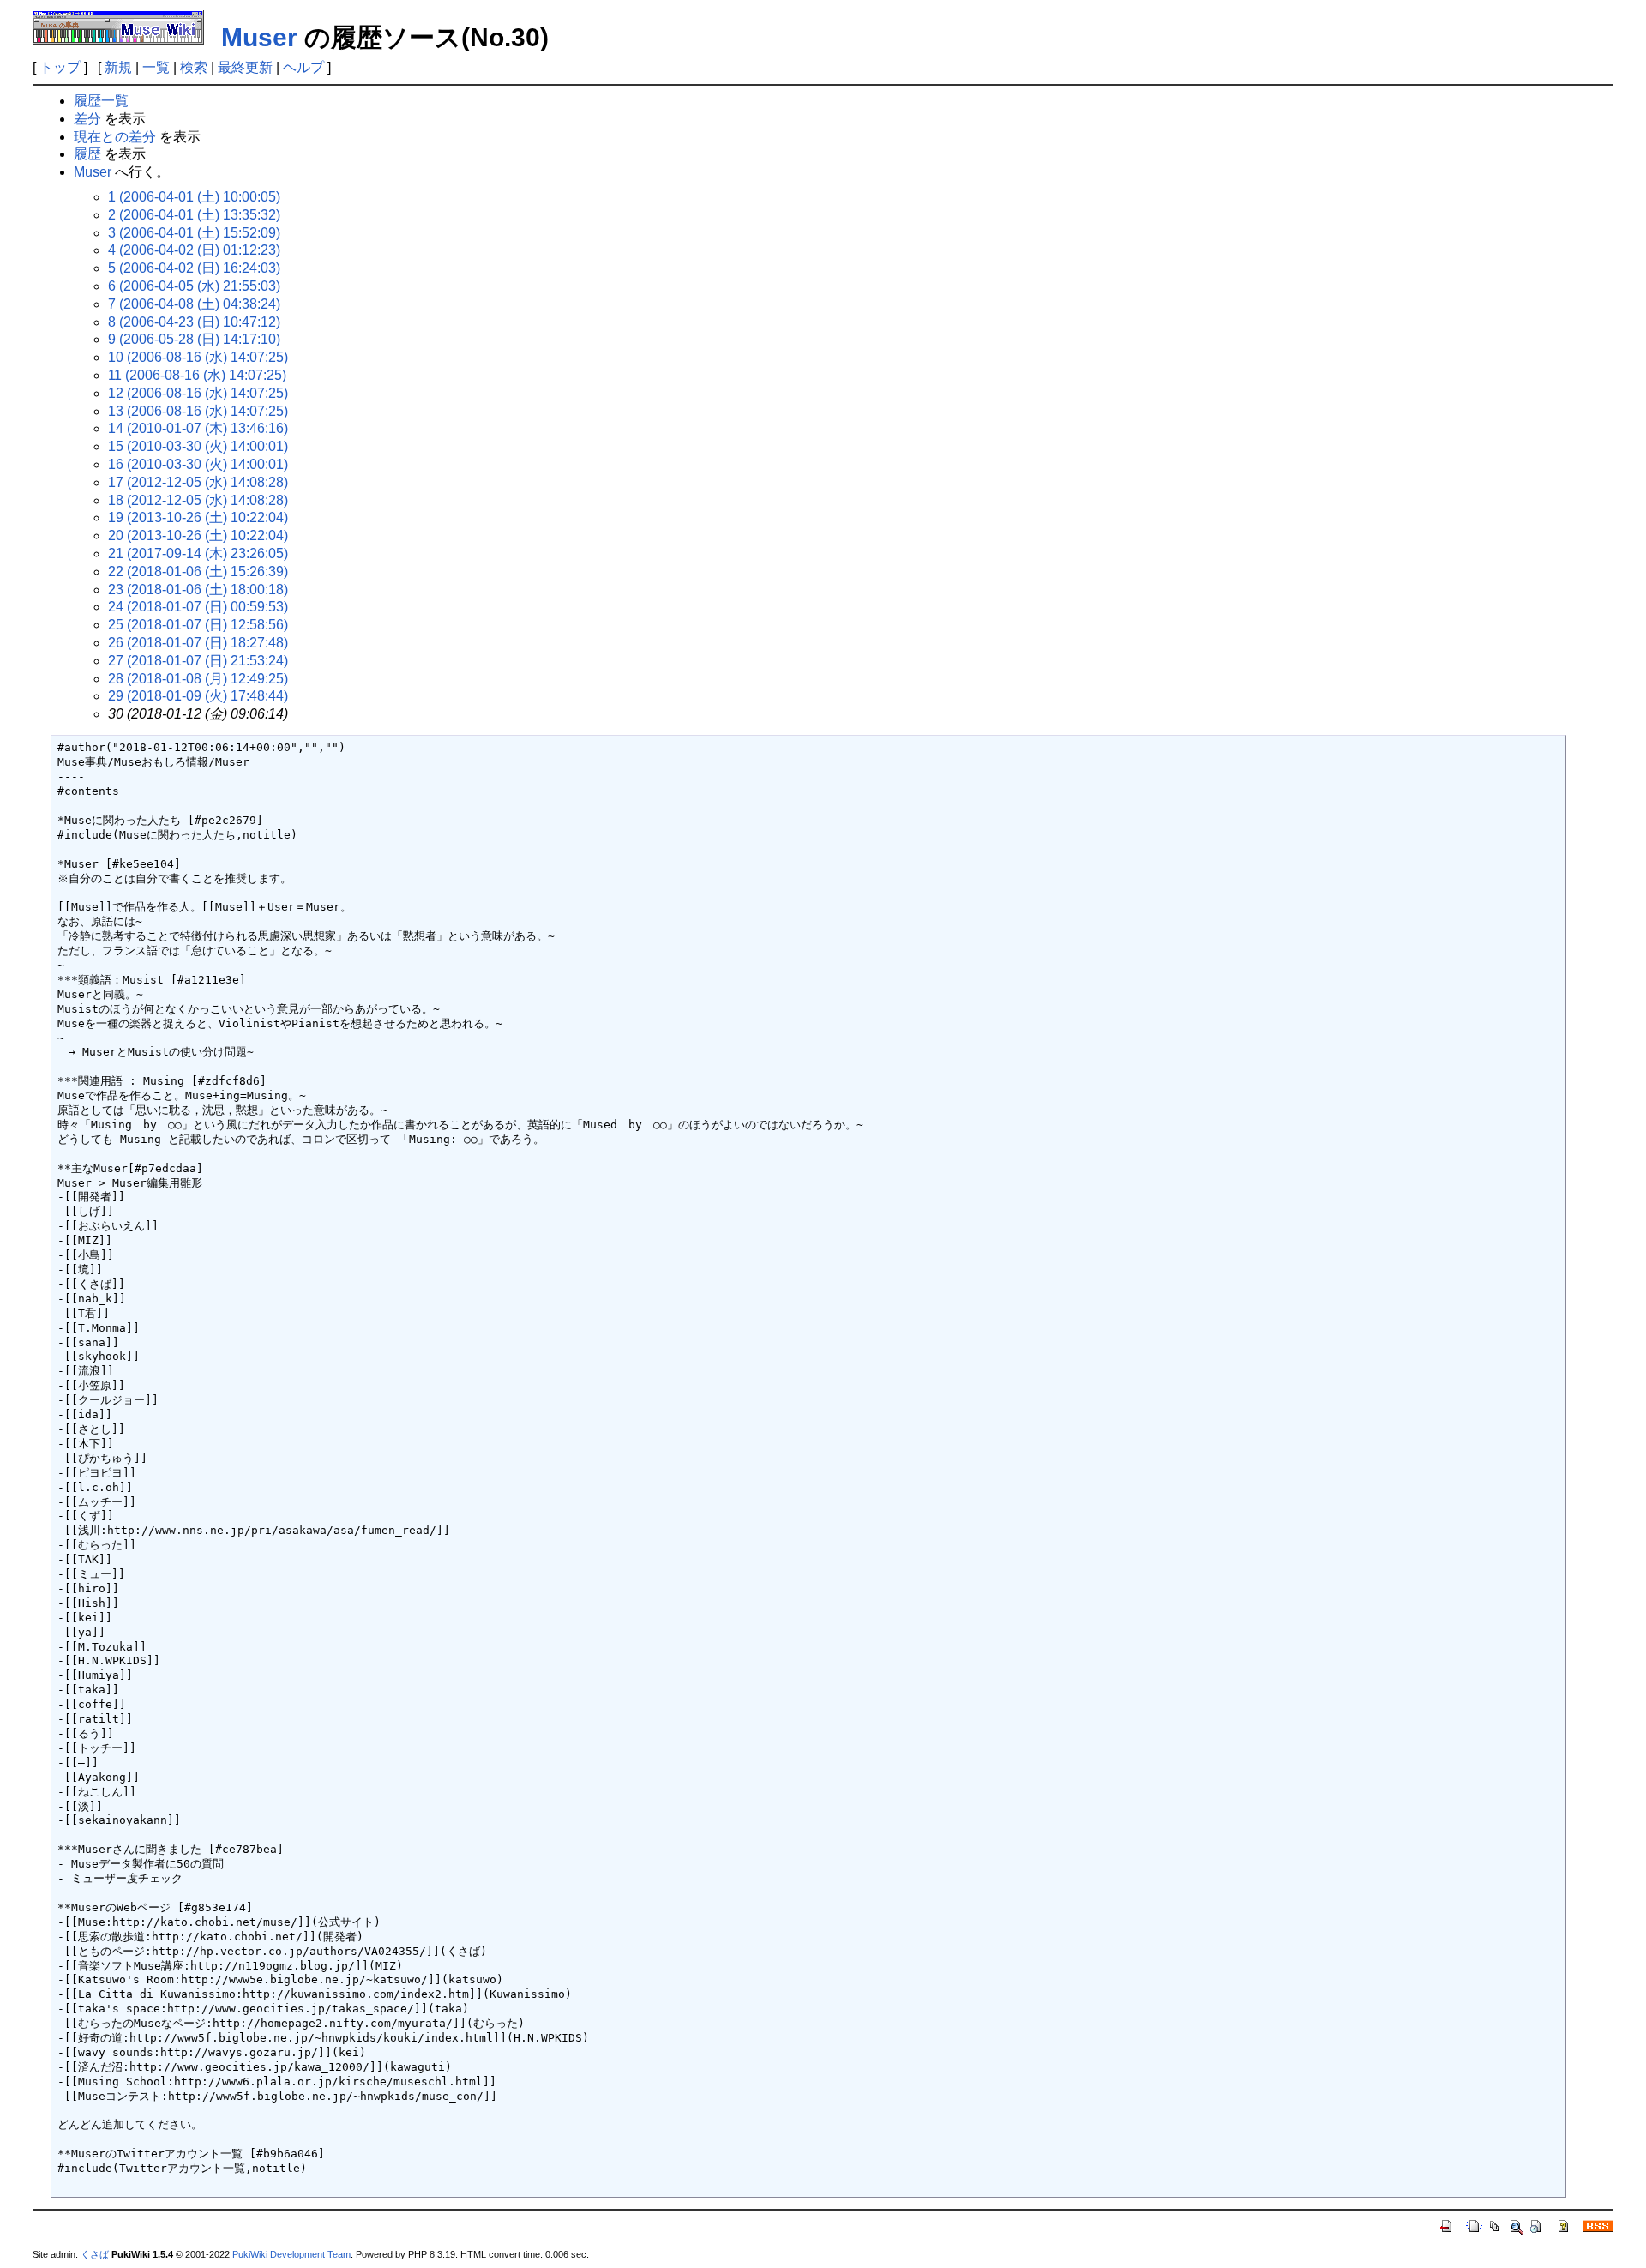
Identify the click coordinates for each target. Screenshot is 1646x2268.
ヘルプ (303, 67)
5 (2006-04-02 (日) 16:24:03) (194, 268)
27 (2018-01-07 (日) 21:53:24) (198, 661)
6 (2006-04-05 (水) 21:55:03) (194, 286)
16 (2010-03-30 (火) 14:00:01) (198, 464)
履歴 (87, 154)
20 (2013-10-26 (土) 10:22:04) (198, 535)
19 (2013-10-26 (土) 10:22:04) (198, 517)
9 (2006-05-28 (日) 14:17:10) (194, 339)
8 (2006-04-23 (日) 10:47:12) (194, 322)
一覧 (156, 67)
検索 (194, 67)
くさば (95, 2254)
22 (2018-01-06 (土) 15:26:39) (198, 572)
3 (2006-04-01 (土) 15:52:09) (194, 233)
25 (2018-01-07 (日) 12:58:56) (198, 625)
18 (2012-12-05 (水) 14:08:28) (198, 500)
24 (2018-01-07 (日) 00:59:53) (198, 607)
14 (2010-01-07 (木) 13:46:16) (198, 428)
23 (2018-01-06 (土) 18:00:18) (198, 590)
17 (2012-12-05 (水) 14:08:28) (198, 482)
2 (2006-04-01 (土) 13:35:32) (194, 215)
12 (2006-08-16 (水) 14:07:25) (198, 393)
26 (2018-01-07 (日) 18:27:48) (198, 643)
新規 (118, 67)
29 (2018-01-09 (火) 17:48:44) (198, 696)
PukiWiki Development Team (291, 2254)
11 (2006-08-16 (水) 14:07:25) (197, 375)
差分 (87, 119)
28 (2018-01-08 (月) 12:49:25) (198, 679)
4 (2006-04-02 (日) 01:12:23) (194, 250)
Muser (259, 37)
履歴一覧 (101, 101)
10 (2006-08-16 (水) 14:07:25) (198, 357)
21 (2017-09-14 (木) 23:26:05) (198, 553)
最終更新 (245, 67)
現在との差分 (115, 137)
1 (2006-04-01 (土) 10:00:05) (194, 197)
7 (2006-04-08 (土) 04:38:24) (194, 304)
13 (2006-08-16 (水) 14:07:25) (198, 411)
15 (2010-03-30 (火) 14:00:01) (198, 446)
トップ (60, 67)
